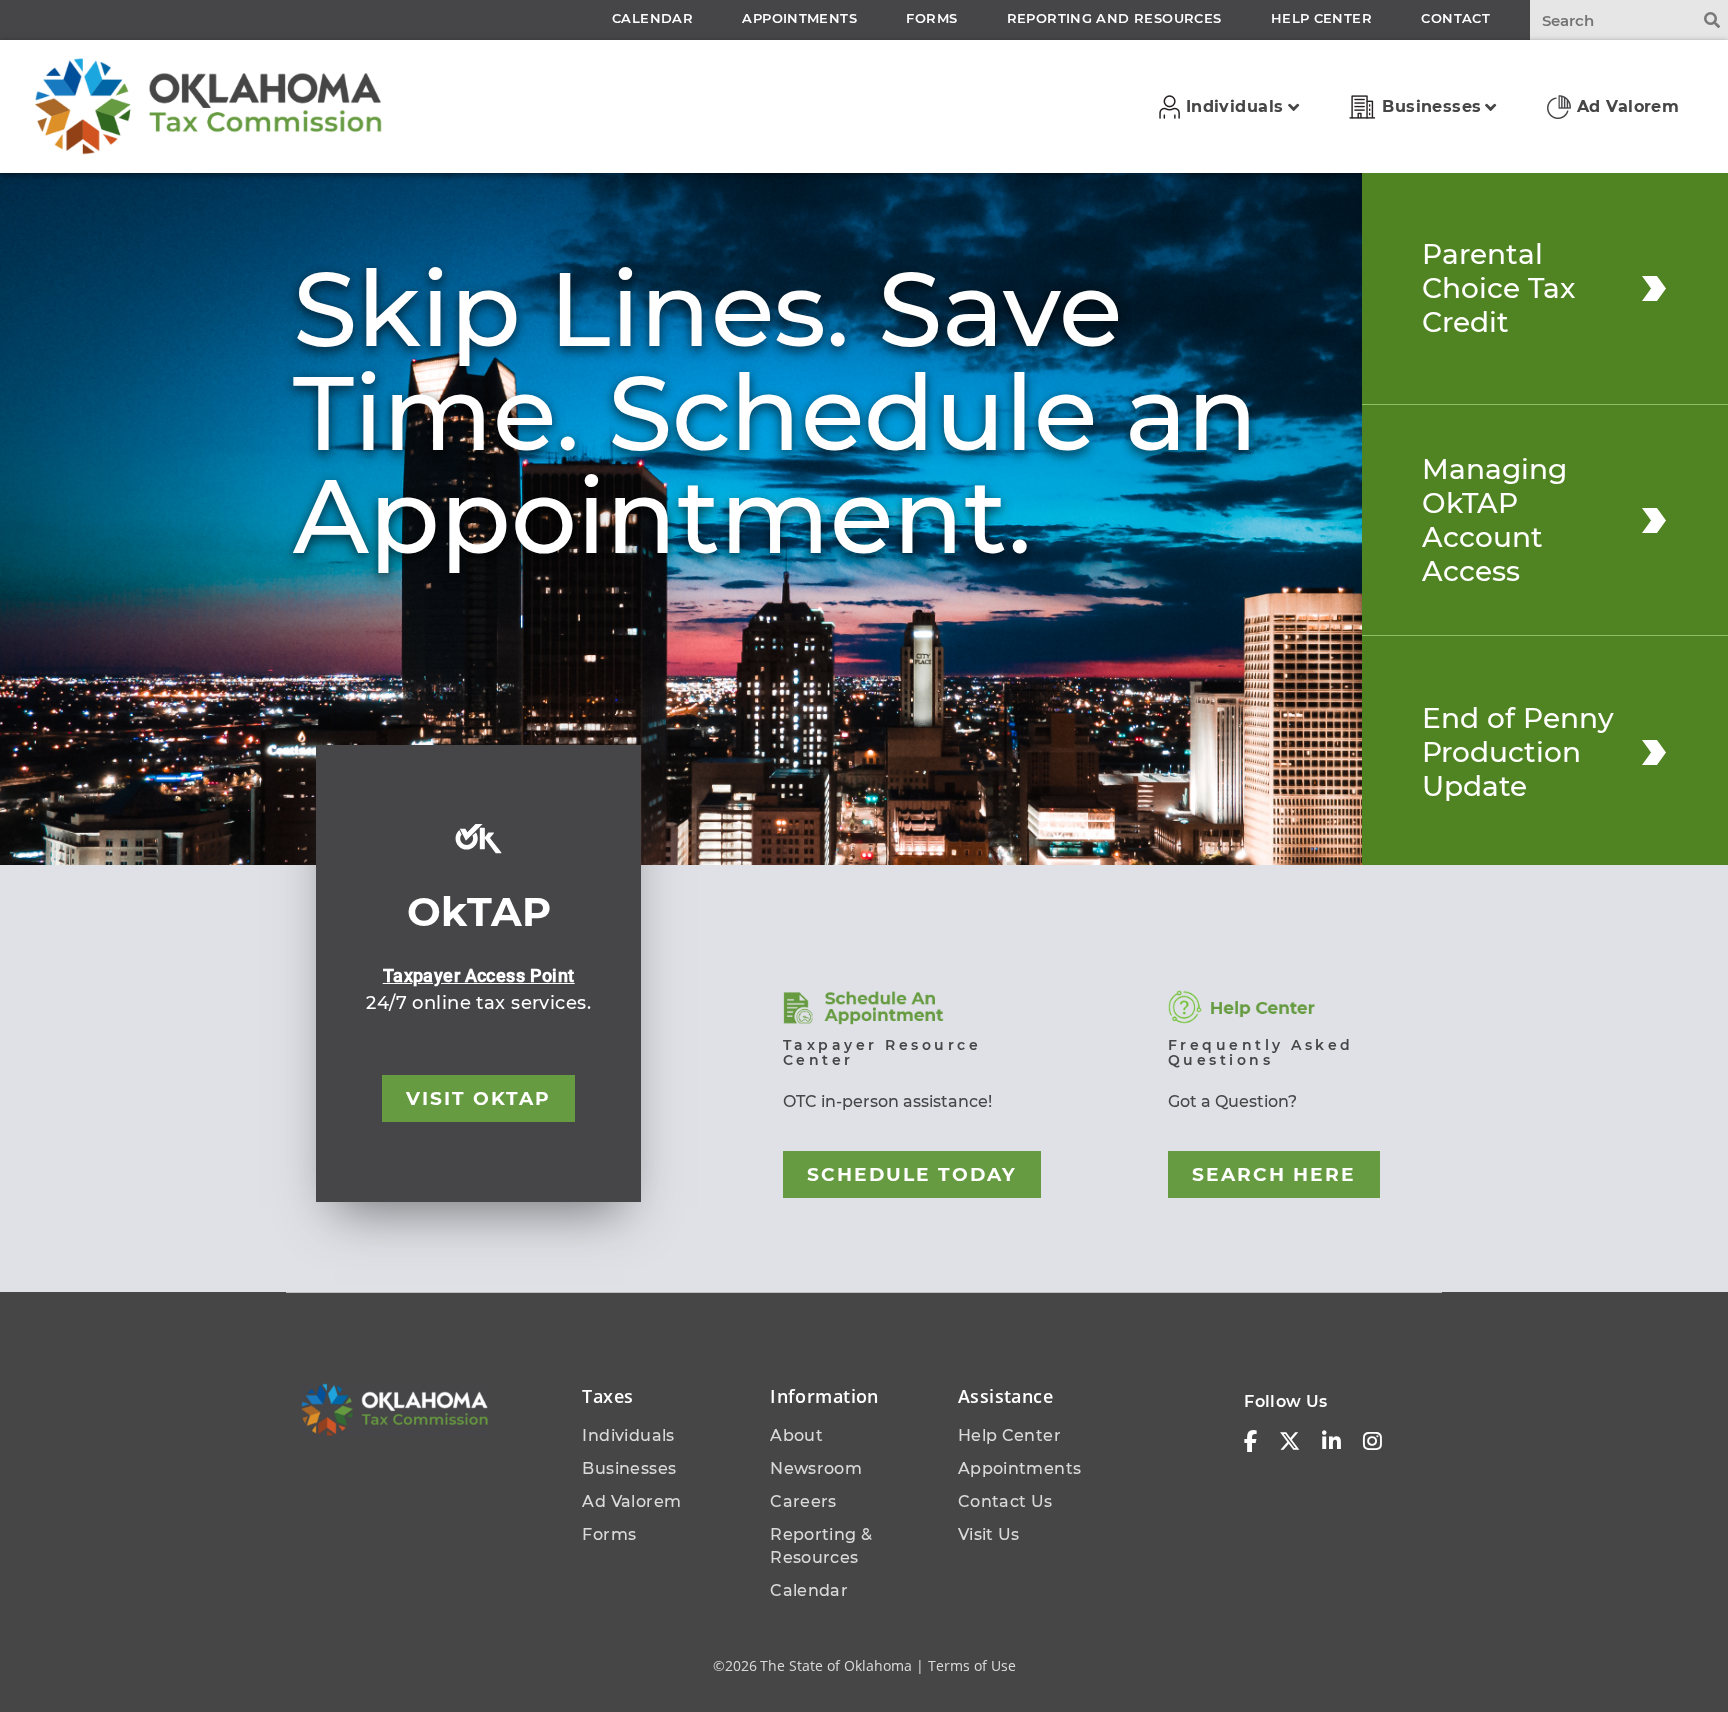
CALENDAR (652, 18)
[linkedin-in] (1331, 1442)
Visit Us (989, 1534)
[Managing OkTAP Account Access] (1654, 520)
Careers (803, 1501)
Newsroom (816, 1468)
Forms (609, 1534)
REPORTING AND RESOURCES (1114, 18)
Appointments (1020, 1468)
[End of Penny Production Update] (1654, 752)
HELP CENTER (1321, 18)
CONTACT (1455, 18)
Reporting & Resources (821, 1546)
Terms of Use (972, 1665)
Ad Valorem (631, 1501)
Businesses (629, 1468)
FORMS (931, 18)
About (796, 1435)
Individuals (628, 1435)
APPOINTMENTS (799, 18)
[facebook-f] (1250, 1442)
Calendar (809, 1590)
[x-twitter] (1289, 1442)
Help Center (1009, 1435)
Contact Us (1005, 1501)
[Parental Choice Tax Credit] (1654, 288)
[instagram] (1372, 1442)
